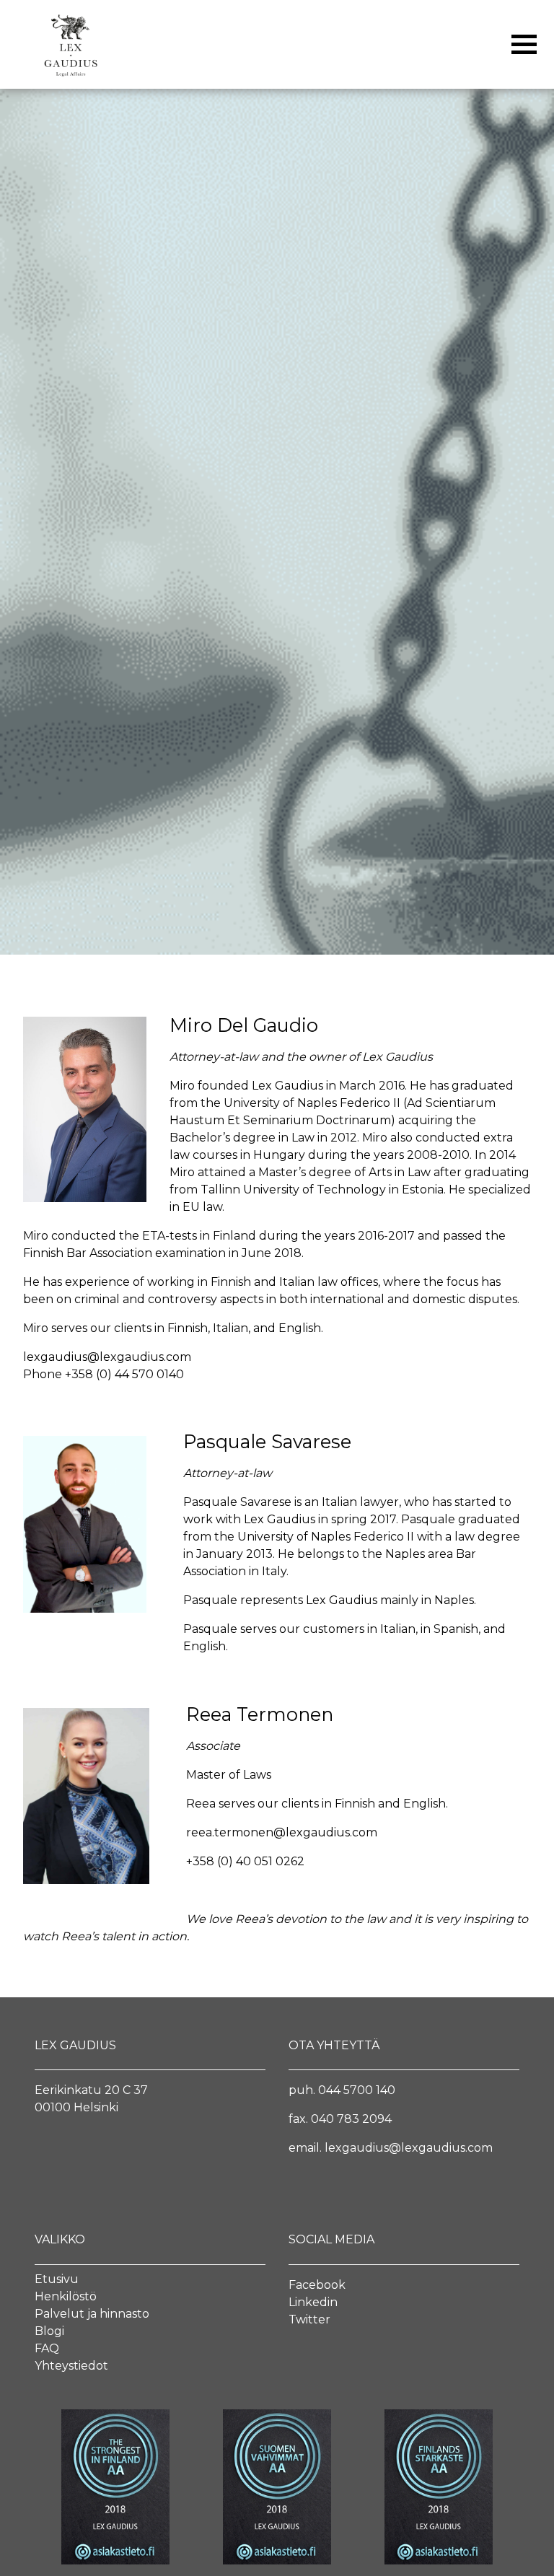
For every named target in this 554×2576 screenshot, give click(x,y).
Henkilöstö (66, 2296)
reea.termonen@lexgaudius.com (282, 1832)
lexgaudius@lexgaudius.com (107, 1357)
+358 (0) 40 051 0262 (247, 1861)
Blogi (49, 2331)
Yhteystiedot (71, 2366)
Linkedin (313, 2302)
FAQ (47, 2348)
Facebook (317, 2285)
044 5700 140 (357, 2090)
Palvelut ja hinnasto (92, 2314)
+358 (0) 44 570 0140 (124, 1374)
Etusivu (57, 2279)
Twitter (309, 2319)
